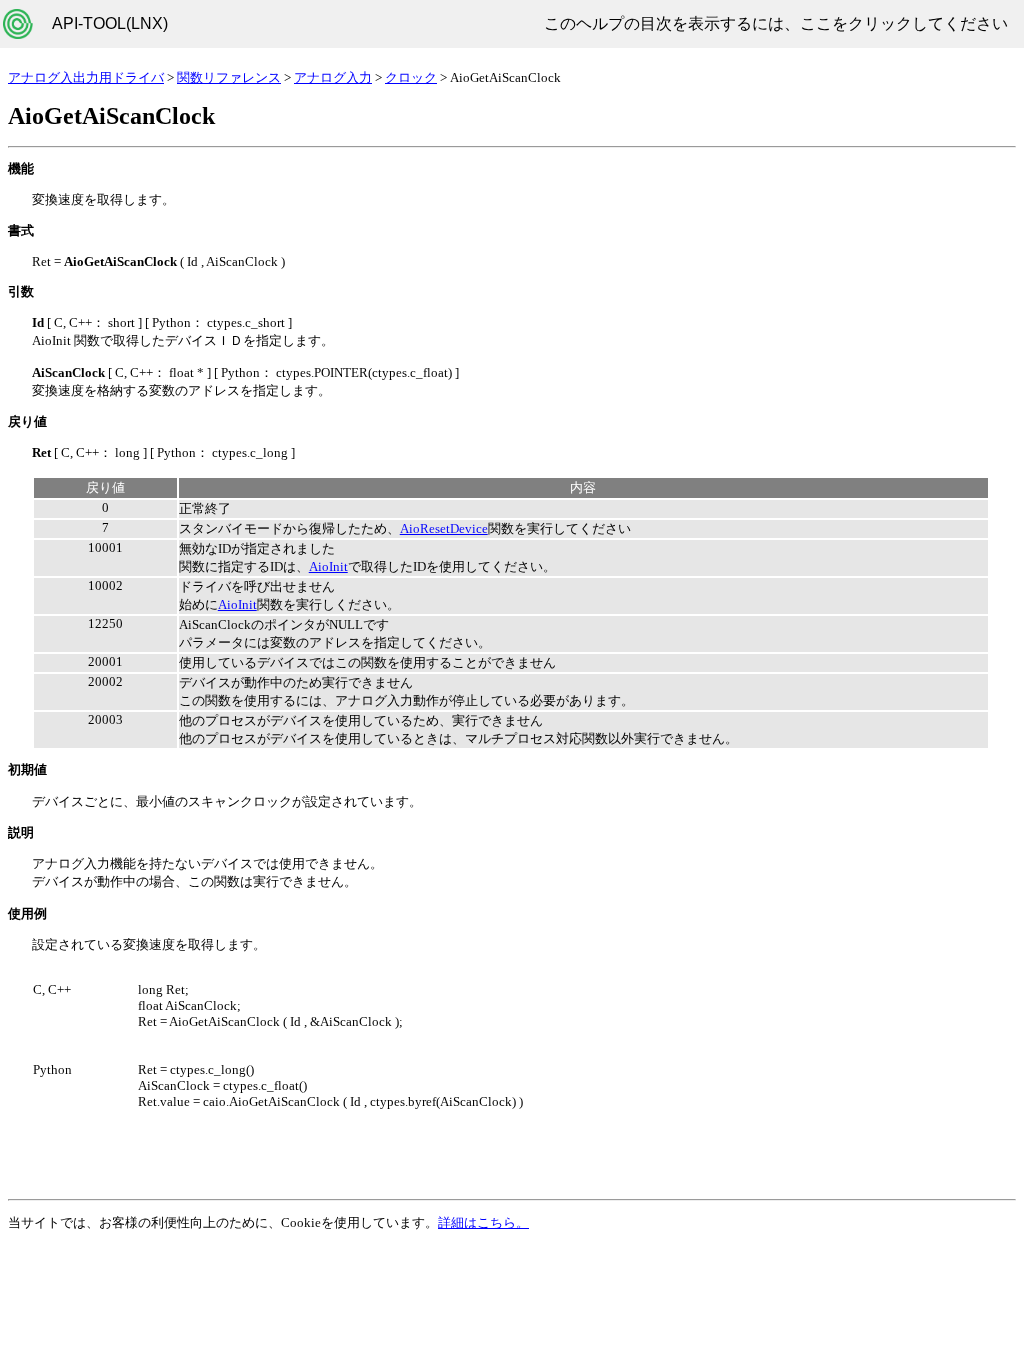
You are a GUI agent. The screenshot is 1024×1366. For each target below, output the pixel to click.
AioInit (328, 566)
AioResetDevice (444, 528)
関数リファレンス (229, 77)
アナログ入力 (333, 77)
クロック (411, 77)
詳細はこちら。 (483, 1222)
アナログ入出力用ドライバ (86, 77)
